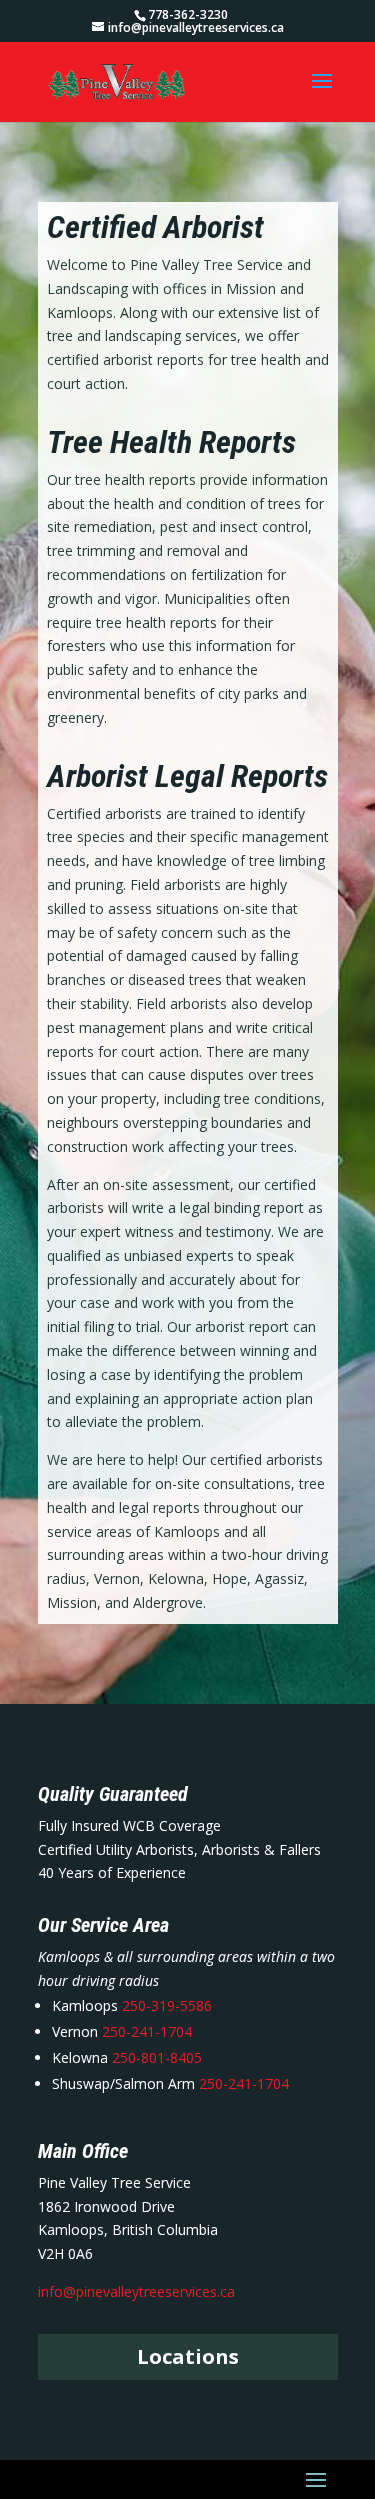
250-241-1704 (147, 2031)
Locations (188, 2356)
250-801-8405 (155, 2057)
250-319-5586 (167, 2005)
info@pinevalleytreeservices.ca (136, 2291)
